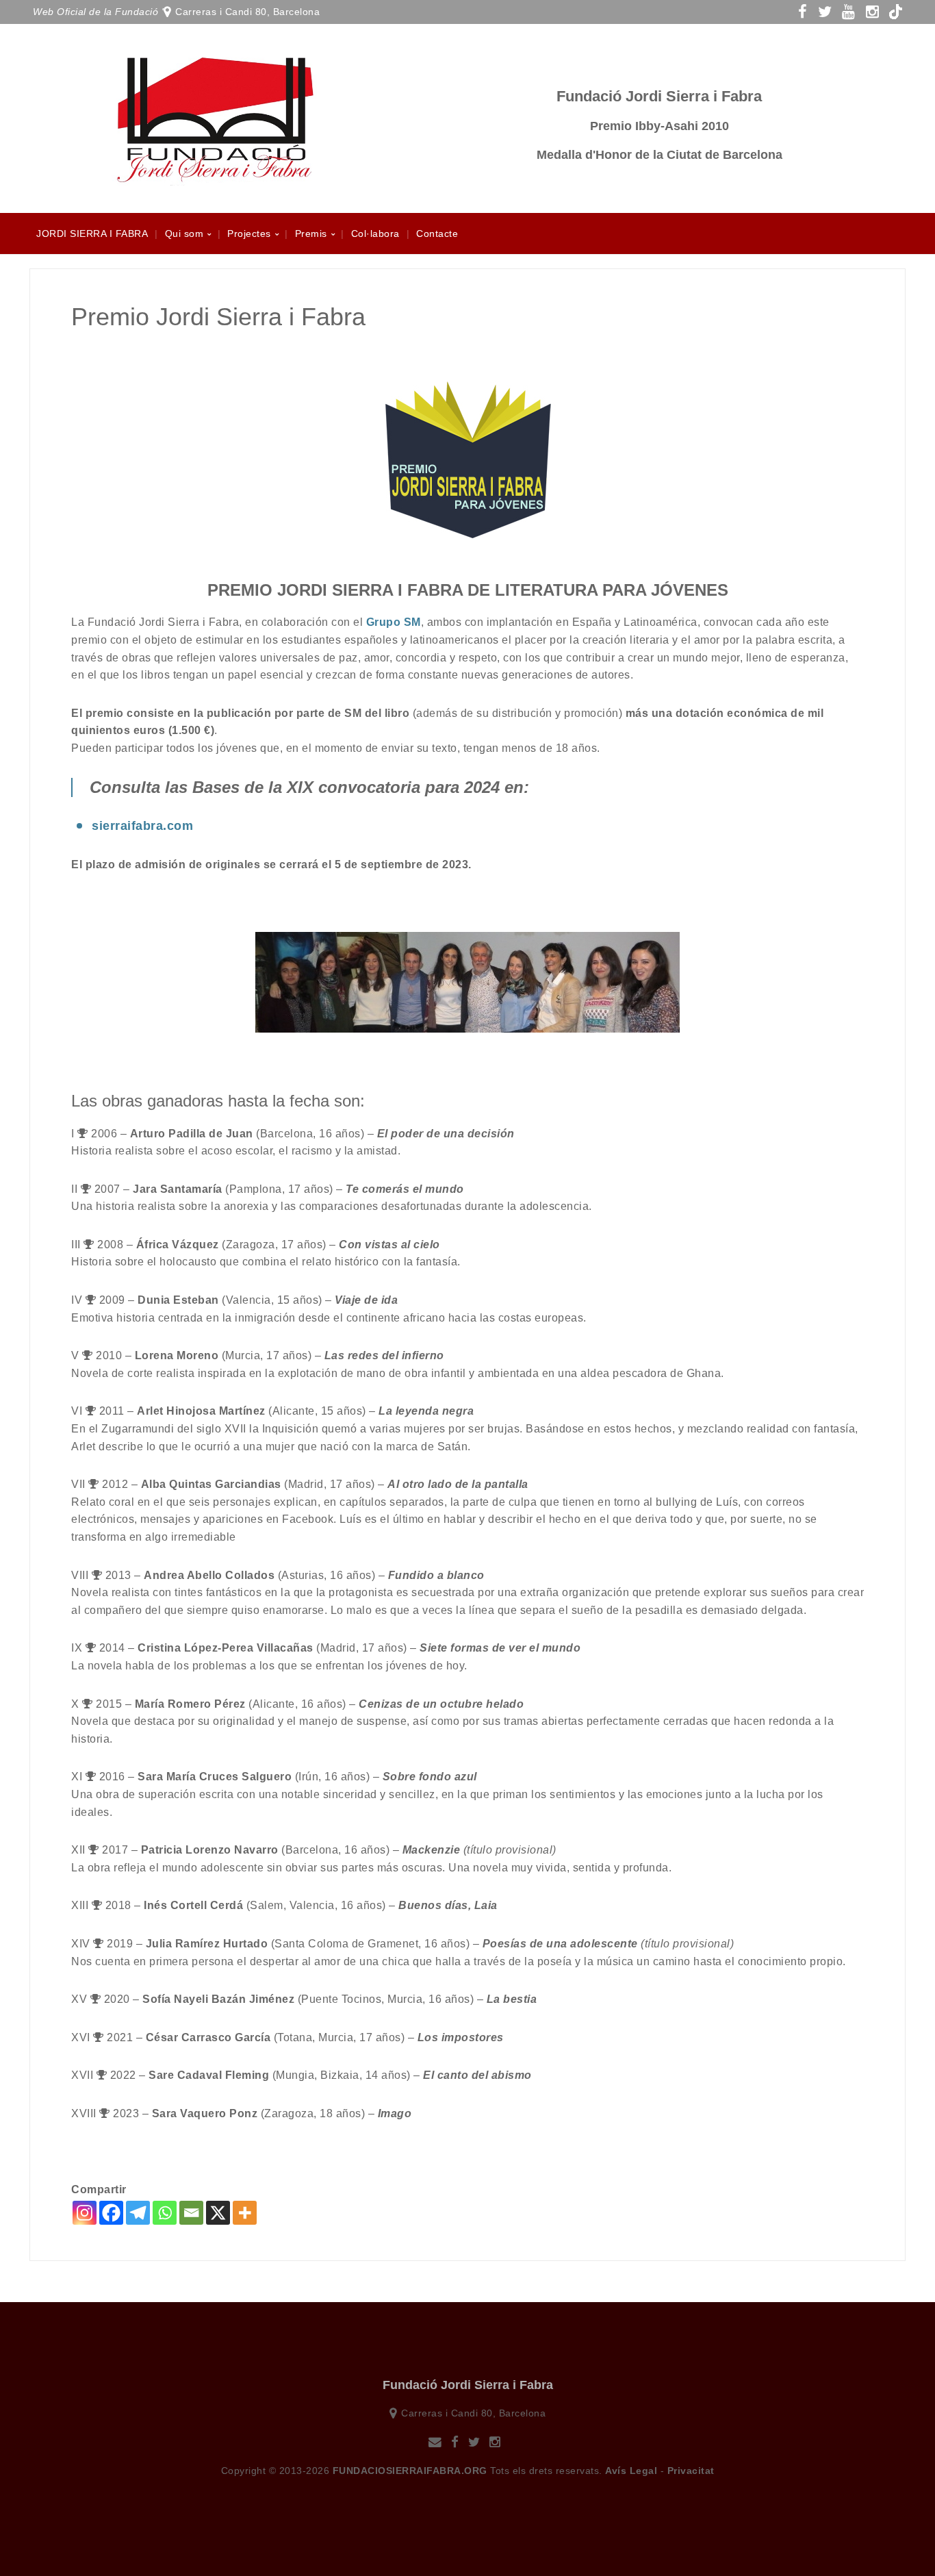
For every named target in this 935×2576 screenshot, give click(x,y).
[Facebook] (111, 2213)
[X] (218, 2213)
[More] (245, 2213)
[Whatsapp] (165, 2213)
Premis (311, 233)
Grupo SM (394, 622)
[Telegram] (138, 2213)
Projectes (249, 233)
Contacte (437, 233)
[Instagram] (85, 2213)
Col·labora (375, 233)
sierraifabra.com (142, 826)
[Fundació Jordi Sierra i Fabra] (214, 178)
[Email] (191, 2213)
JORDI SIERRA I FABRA (92, 233)
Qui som (184, 233)
